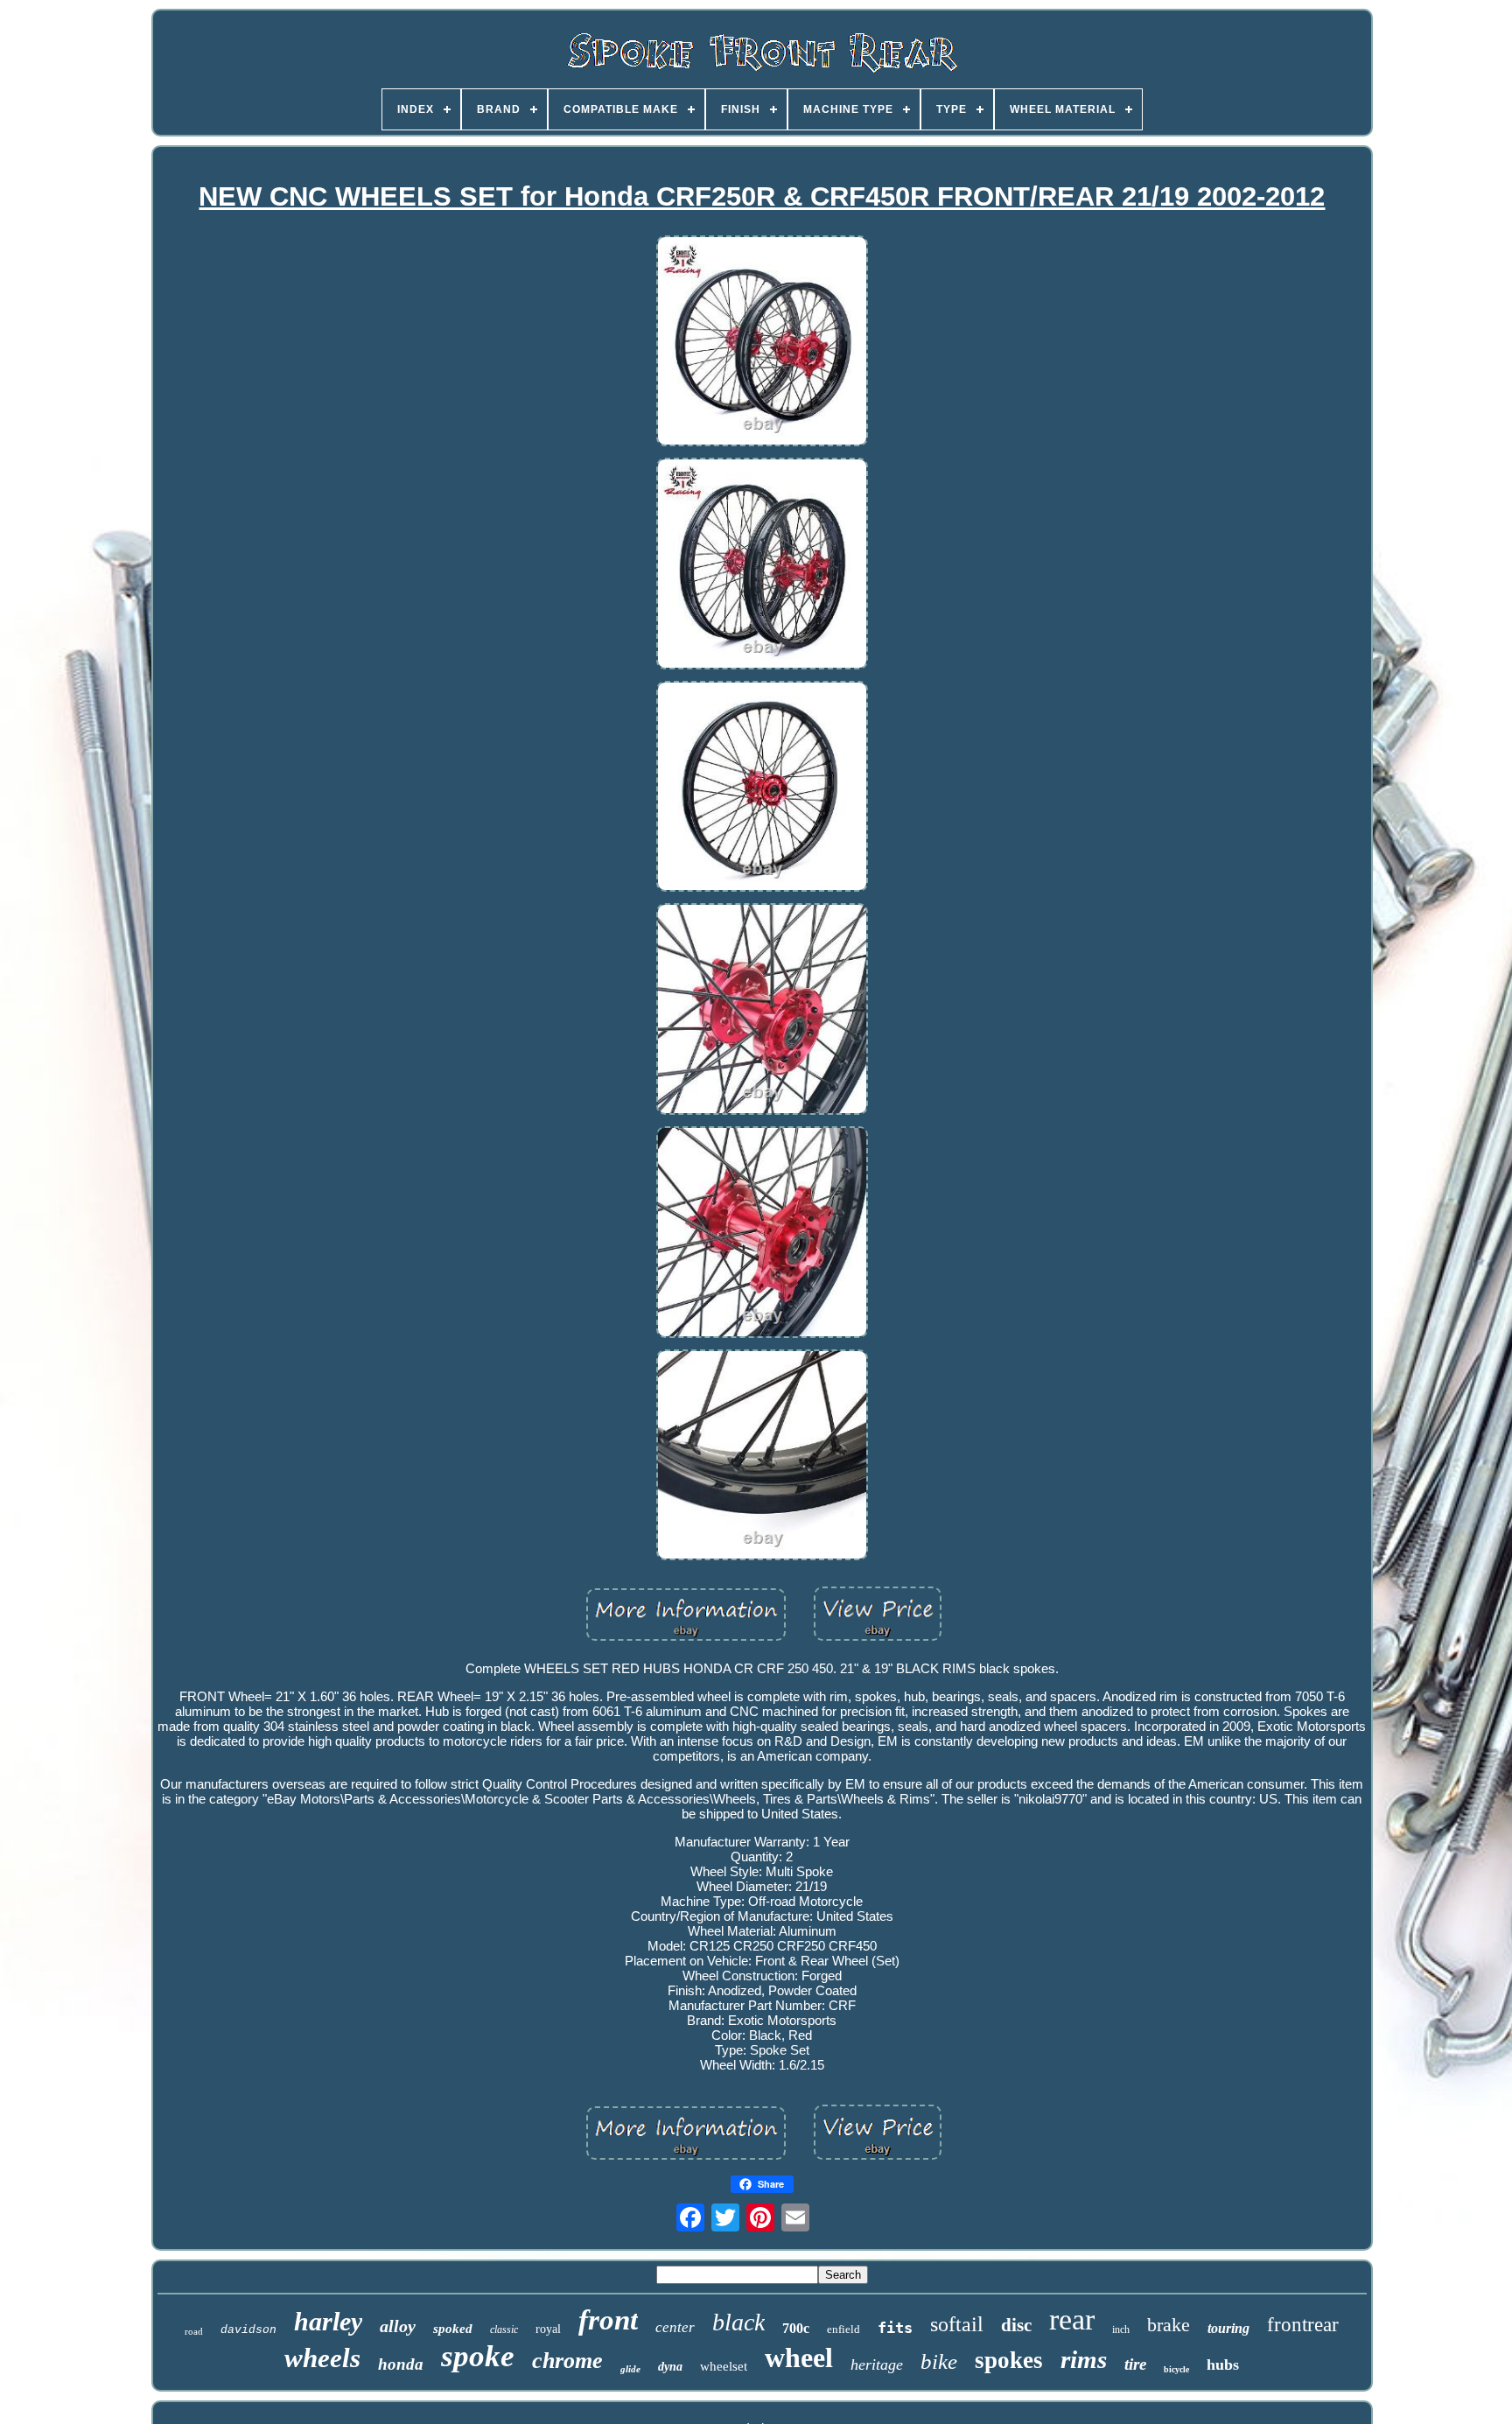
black (738, 2322)
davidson (248, 2330)
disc (1016, 2325)
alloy (398, 2326)
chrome (567, 2361)
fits (895, 2328)
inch (1121, 2329)
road (194, 2331)
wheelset (724, 2366)
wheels (322, 2358)
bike (939, 2361)
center (675, 2327)
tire (1135, 2364)
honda (401, 2364)
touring (1228, 2328)
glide (630, 2369)
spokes (1009, 2360)
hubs (1223, 2364)
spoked (453, 2329)
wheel (799, 2357)
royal (548, 2329)
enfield (843, 2329)
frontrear (1303, 2325)
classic (504, 2329)
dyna (670, 2367)
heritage (877, 2364)
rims (1084, 2359)
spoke (478, 2356)
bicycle (1176, 2369)
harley (328, 2321)
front (608, 2320)
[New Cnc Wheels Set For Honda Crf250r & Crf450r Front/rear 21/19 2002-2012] (762, 343)
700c (796, 2328)
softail (957, 2324)
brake (1169, 2325)
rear (1072, 2319)
